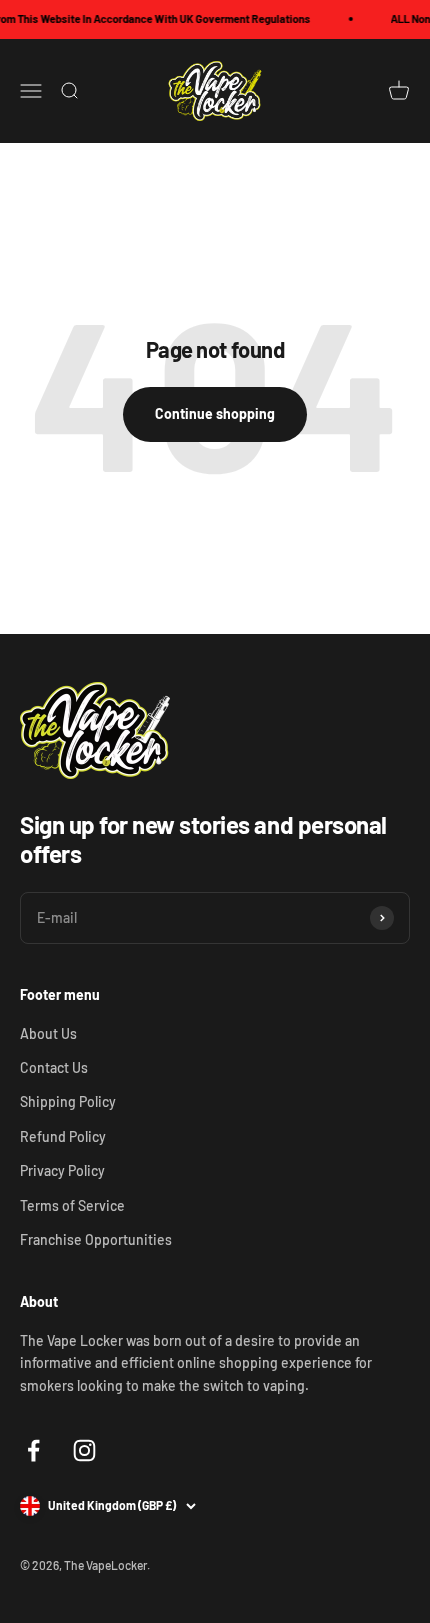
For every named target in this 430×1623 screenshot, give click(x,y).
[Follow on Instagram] (84, 1450)
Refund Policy (63, 1136)
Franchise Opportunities (96, 1239)
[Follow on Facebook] (33, 1450)
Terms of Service (72, 1205)
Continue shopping (215, 413)
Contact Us (54, 1067)
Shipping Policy (68, 1101)
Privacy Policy (62, 1170)
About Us (48, 1033)
